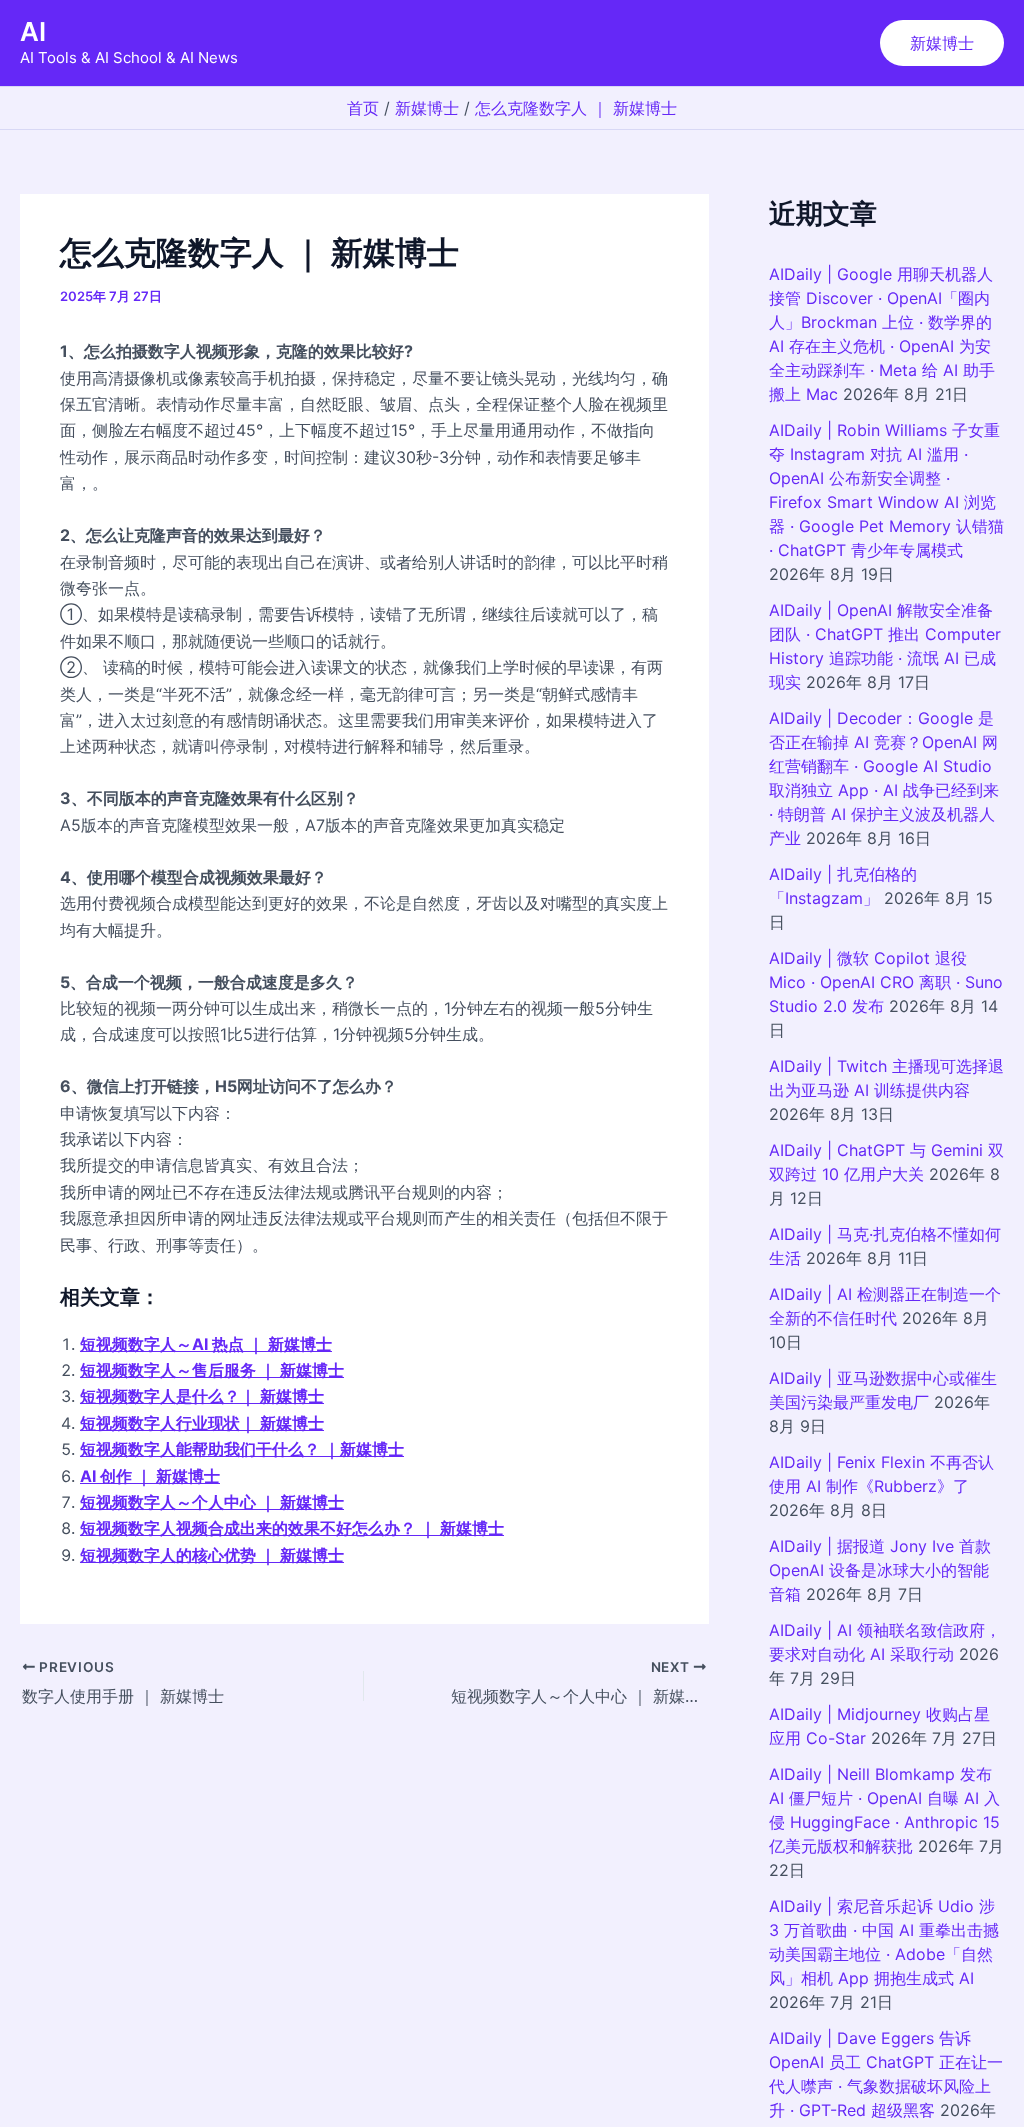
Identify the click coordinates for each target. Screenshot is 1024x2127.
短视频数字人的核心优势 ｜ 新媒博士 (212, 1555)
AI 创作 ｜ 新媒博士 (150, 1476)
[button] (942, 43)
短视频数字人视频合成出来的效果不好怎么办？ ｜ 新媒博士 (292, 1528)
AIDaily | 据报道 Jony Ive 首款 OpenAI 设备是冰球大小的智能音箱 (880, 1570)
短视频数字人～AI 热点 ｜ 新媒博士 (206, 1344)
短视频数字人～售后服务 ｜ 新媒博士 (212, 1370)
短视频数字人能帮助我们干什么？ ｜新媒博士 (242, 1449)
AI (33, 31)
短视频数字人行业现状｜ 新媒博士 (202, 1423)
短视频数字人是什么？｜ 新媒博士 (202, 1396)
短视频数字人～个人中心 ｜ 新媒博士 (212, 1502)
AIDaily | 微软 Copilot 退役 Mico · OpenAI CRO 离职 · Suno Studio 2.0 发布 (886, 982)
